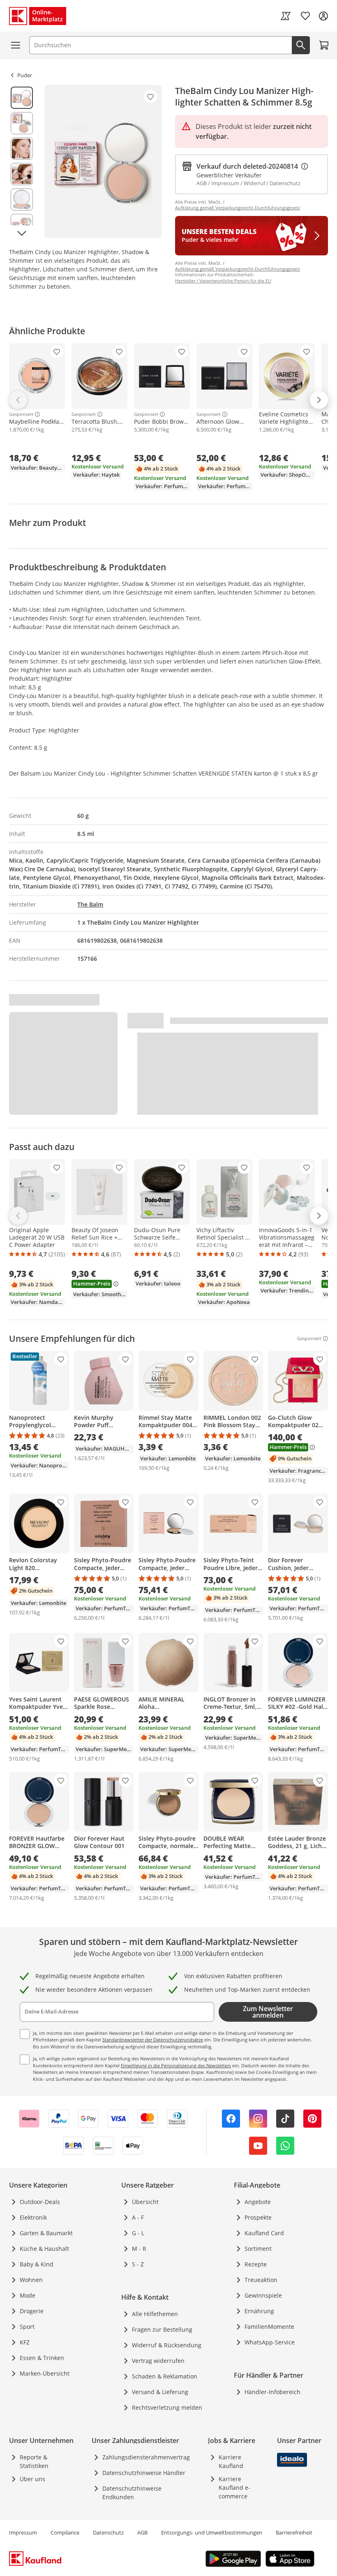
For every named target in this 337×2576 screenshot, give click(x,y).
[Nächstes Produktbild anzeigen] (22, 233)
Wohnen (31, 2280)
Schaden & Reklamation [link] (165, 2376)
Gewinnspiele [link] (263, 2295)
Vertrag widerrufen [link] (158, 2361)
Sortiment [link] (258, 2249)
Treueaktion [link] (261, 2280)
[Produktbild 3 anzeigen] (22, 149)
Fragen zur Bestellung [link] (162, 2329)
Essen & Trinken (42, 2358)
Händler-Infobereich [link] (272, 2392)
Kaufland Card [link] (264, 2233)
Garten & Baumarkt (46, 2233)
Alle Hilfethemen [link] (155, 2314)
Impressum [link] (23, 2532)
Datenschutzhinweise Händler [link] (144, 2473)
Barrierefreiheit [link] (294, 2532)
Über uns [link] (32, 2479)
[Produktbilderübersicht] (22, 161)
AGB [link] (142, 2532)
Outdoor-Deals (40, 2202)
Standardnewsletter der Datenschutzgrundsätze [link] (153, 2040)
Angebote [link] (258, 2202)
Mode (28, 2295)
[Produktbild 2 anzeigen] (22, 123)
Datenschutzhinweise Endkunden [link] (132, 2493)
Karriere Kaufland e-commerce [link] (234, 2488)
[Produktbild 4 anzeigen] (22, 174)
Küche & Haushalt (44, 2249)
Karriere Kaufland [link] (231, 2461)
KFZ (25, 2342)
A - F (138, 2217)
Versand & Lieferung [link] (160, 2392)
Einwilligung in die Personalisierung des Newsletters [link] (176, 2065)
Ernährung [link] (259, 2311)
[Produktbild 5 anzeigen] (22, 200)
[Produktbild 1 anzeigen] (22, 98)
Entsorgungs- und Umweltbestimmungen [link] (212, 2532)
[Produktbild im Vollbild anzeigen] (103, 161)
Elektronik (33, 2217)
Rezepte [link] (256, 2264)
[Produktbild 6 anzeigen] (22, 225)
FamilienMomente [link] (269, 2327)
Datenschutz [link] (108, 2532)
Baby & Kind (37, 2264)
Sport (27, 2327)
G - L (138, 2233)
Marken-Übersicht (45, 2373)
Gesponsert (21, 414)
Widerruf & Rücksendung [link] (167, 2345)
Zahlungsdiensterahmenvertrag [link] (146, 2457)
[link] (286, 16)
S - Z (138, 2264)
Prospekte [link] (258, 2217)
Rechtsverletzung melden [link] (167, 2407)
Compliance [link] (65, 2532)
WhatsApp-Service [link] (270, 2342)
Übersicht (145, 2202)
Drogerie (32, 2311)
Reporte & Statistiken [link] (34, 2461)
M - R (139, 2249)
